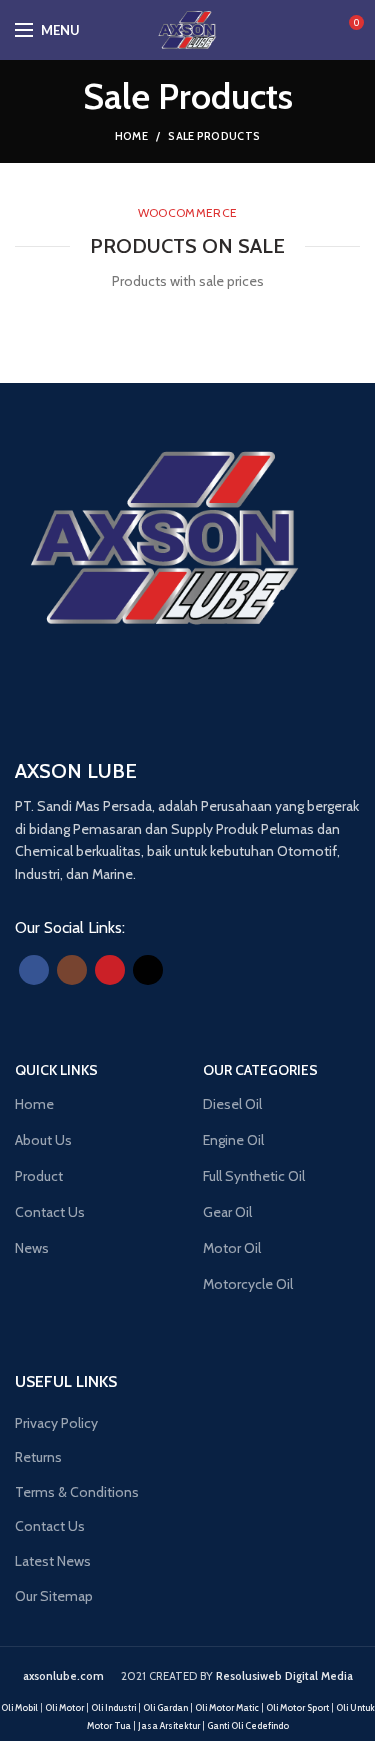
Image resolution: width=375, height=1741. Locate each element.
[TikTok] (148, 970)
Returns (38, 1457)
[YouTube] (110, 970)
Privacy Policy (56, 1423)
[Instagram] (72, 970)
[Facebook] (34, 970)
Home (131, 136)
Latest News (53, 1561)
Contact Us (50, 1526)
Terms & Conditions (77, 1492)
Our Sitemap (54, 1596)
